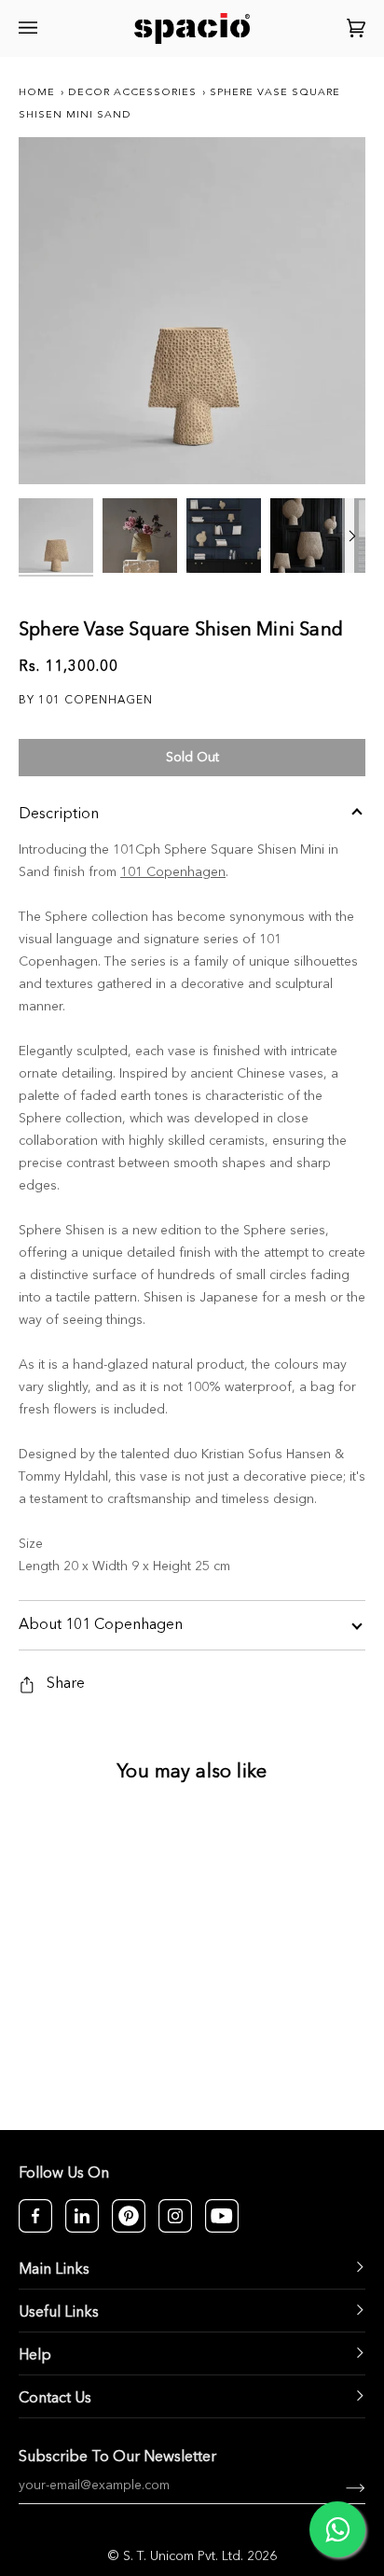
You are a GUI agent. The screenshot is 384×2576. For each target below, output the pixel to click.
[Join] (341, 2485)
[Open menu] (31, 28)
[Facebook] (35, 2216)
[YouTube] (222, 2216)
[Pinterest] (129, 2216)
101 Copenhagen (173, 872)
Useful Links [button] (59, 2313)
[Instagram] (175, 2216)
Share (66, 1684)
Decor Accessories (132, 93)
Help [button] (35, 2356)
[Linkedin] (82, 2216)
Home (37, 93)
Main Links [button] (54, 2270)
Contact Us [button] (55, 2399)
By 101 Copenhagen (86, 701)
